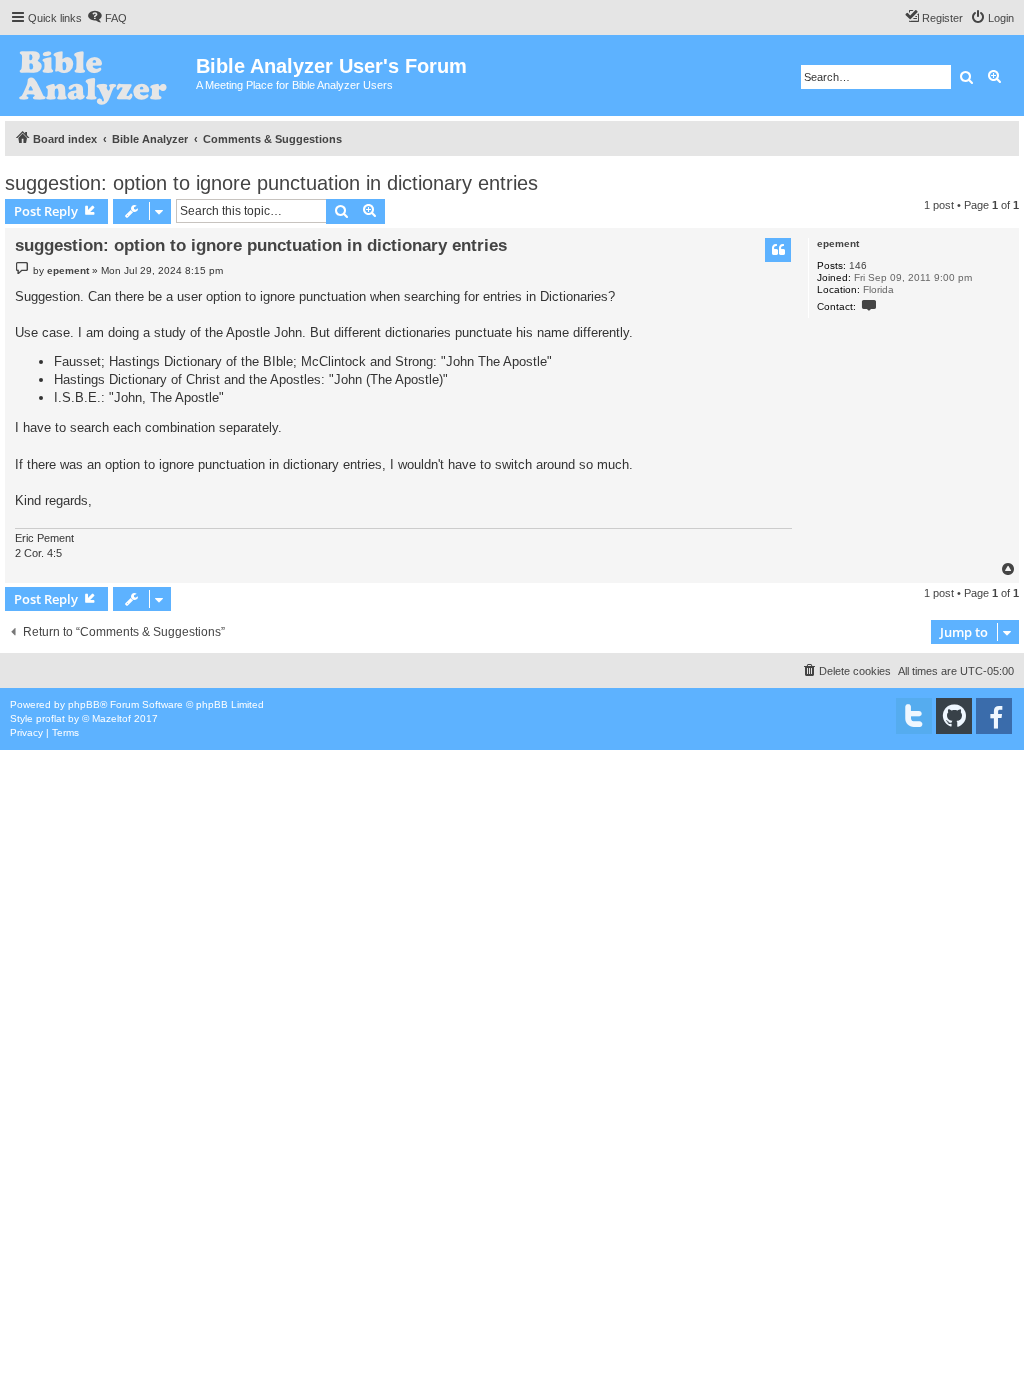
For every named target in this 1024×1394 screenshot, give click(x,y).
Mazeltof (111, 718)
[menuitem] (107, 18)
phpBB (84, 704)
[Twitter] (914, 716)
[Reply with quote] (778, 250)
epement (838, 243)
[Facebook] (994, 716)
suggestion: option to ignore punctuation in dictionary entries (271, 183)
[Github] (954, 716)
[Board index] (100, 75)
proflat (50, 718)
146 (858, 265)
